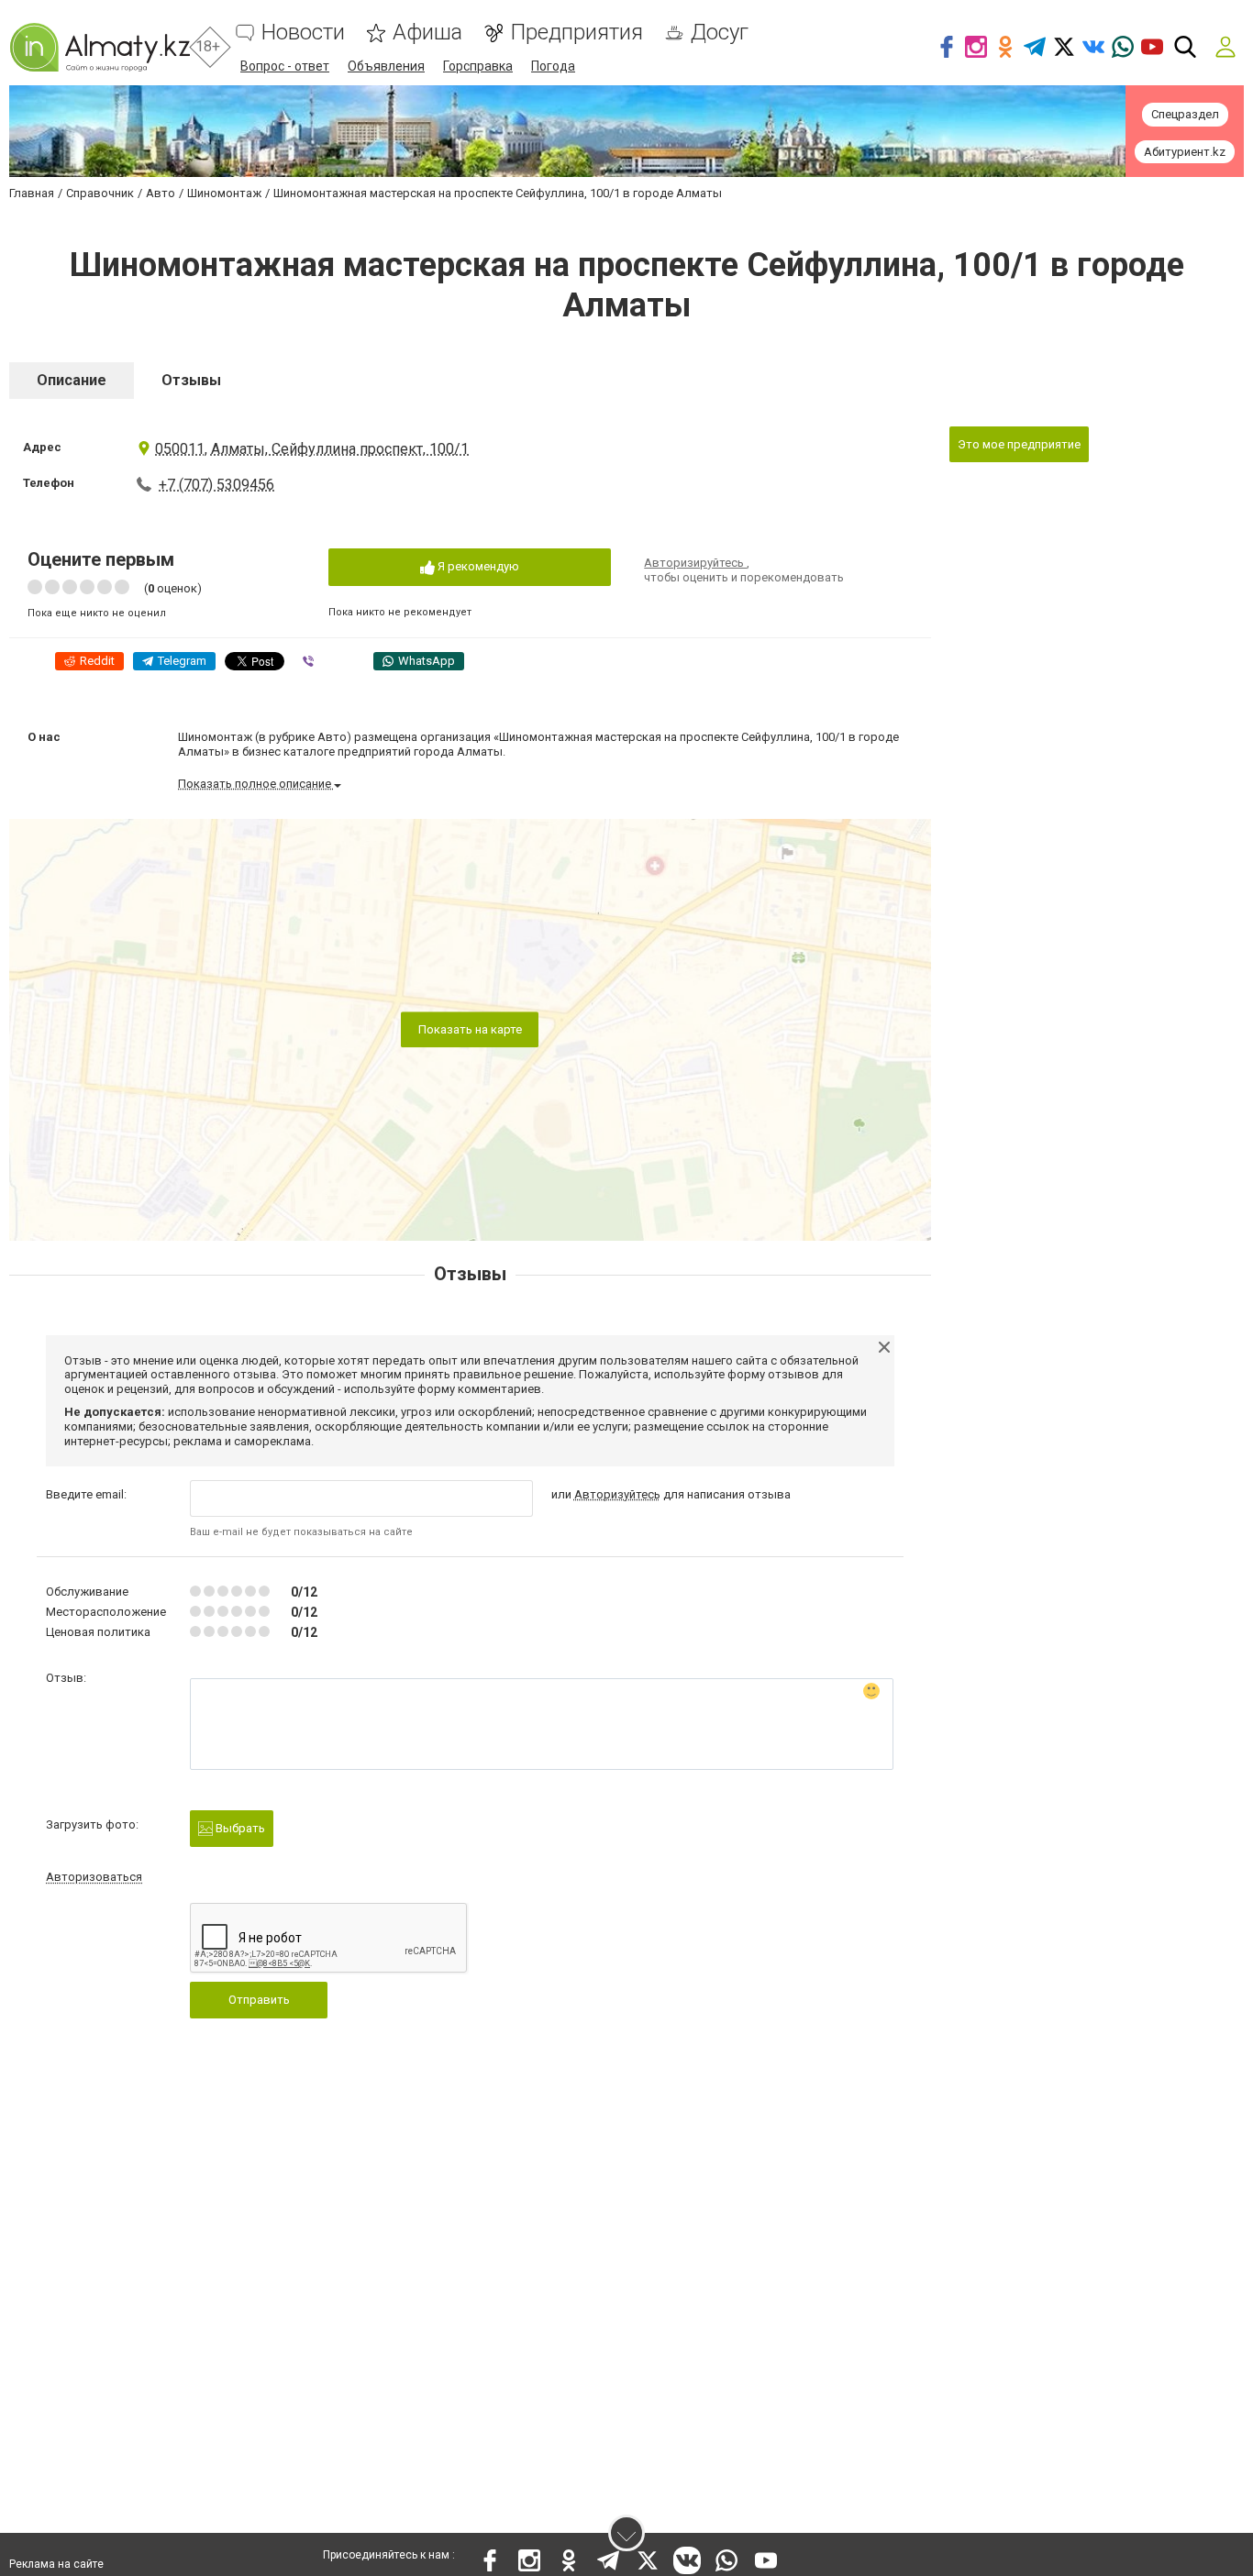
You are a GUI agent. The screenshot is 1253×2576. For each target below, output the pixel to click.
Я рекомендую (477, 566)
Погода (553, 66)
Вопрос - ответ (285, 66)
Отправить (259, 2000)
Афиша (427, 33)
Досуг (720, 33)
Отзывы (191, 380)
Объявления (386, 66)
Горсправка (478, 66)
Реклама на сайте (56, 2564)
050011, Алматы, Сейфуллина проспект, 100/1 (312, 449)
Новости (303, 33)
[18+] (100, 47)
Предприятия (577, 33)
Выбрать (239, 1828)
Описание (72, 380)
